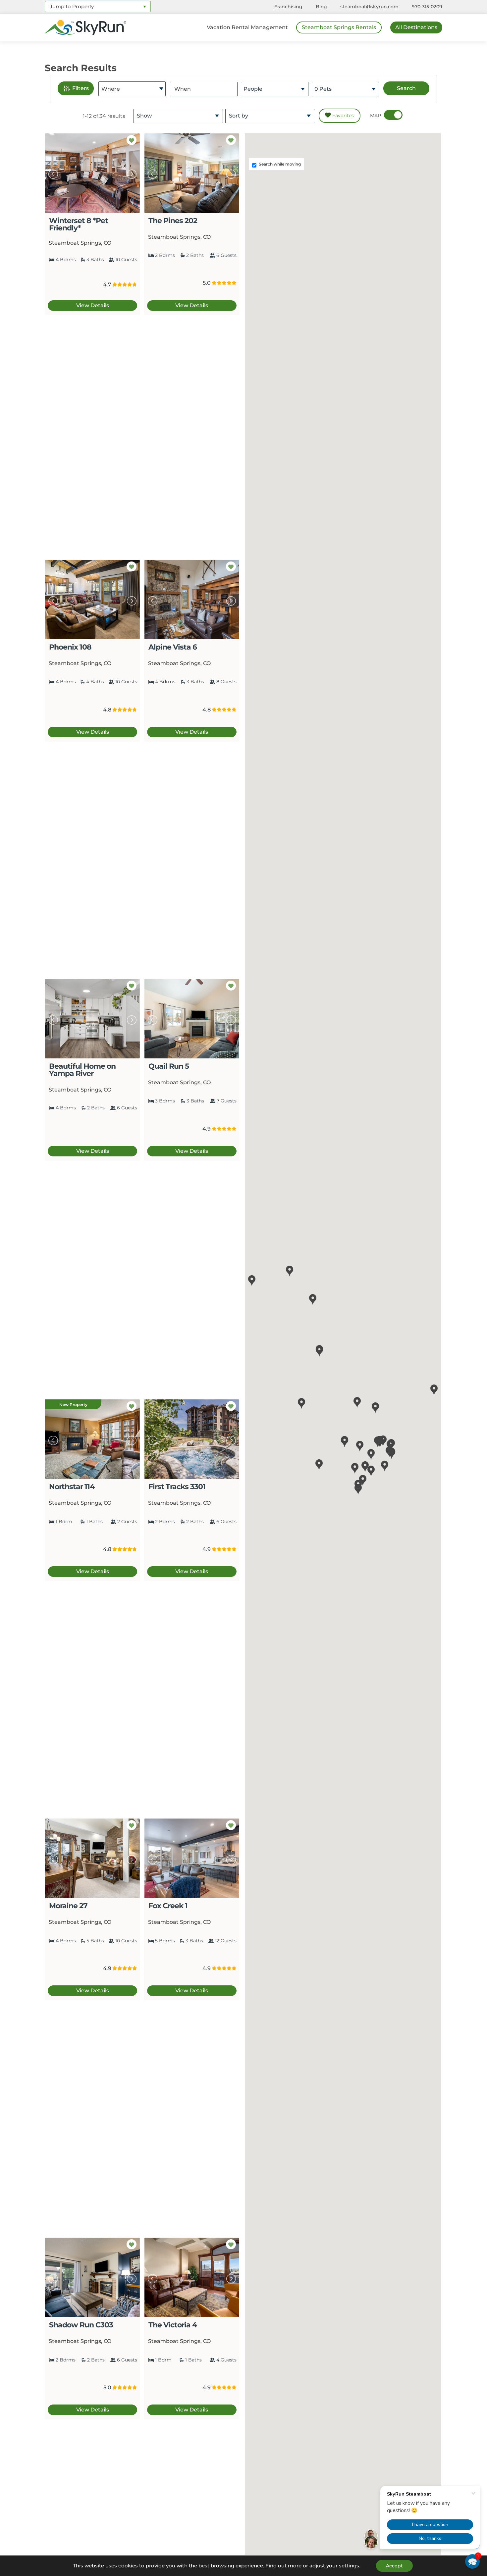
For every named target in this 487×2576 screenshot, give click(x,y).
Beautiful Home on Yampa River (82, 1070)
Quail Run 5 (169, 1066)
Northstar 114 (72, 1486)
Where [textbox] (111, 89)
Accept (394, 2566)
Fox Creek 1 (168, 1906)
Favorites (342, 116)
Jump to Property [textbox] (72, 6)
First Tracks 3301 (177, 1486)
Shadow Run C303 (81, 2325)
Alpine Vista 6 (173, 647)
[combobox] (98, 7)
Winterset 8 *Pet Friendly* (79, 224)
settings (349, 2566)
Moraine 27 (68, 1906)
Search (406, 88)
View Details (93, 305)
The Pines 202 (173, 220)
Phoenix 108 (70, 647)
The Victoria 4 (173, 2325)
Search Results (81, 68)
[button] (301, 1404)
